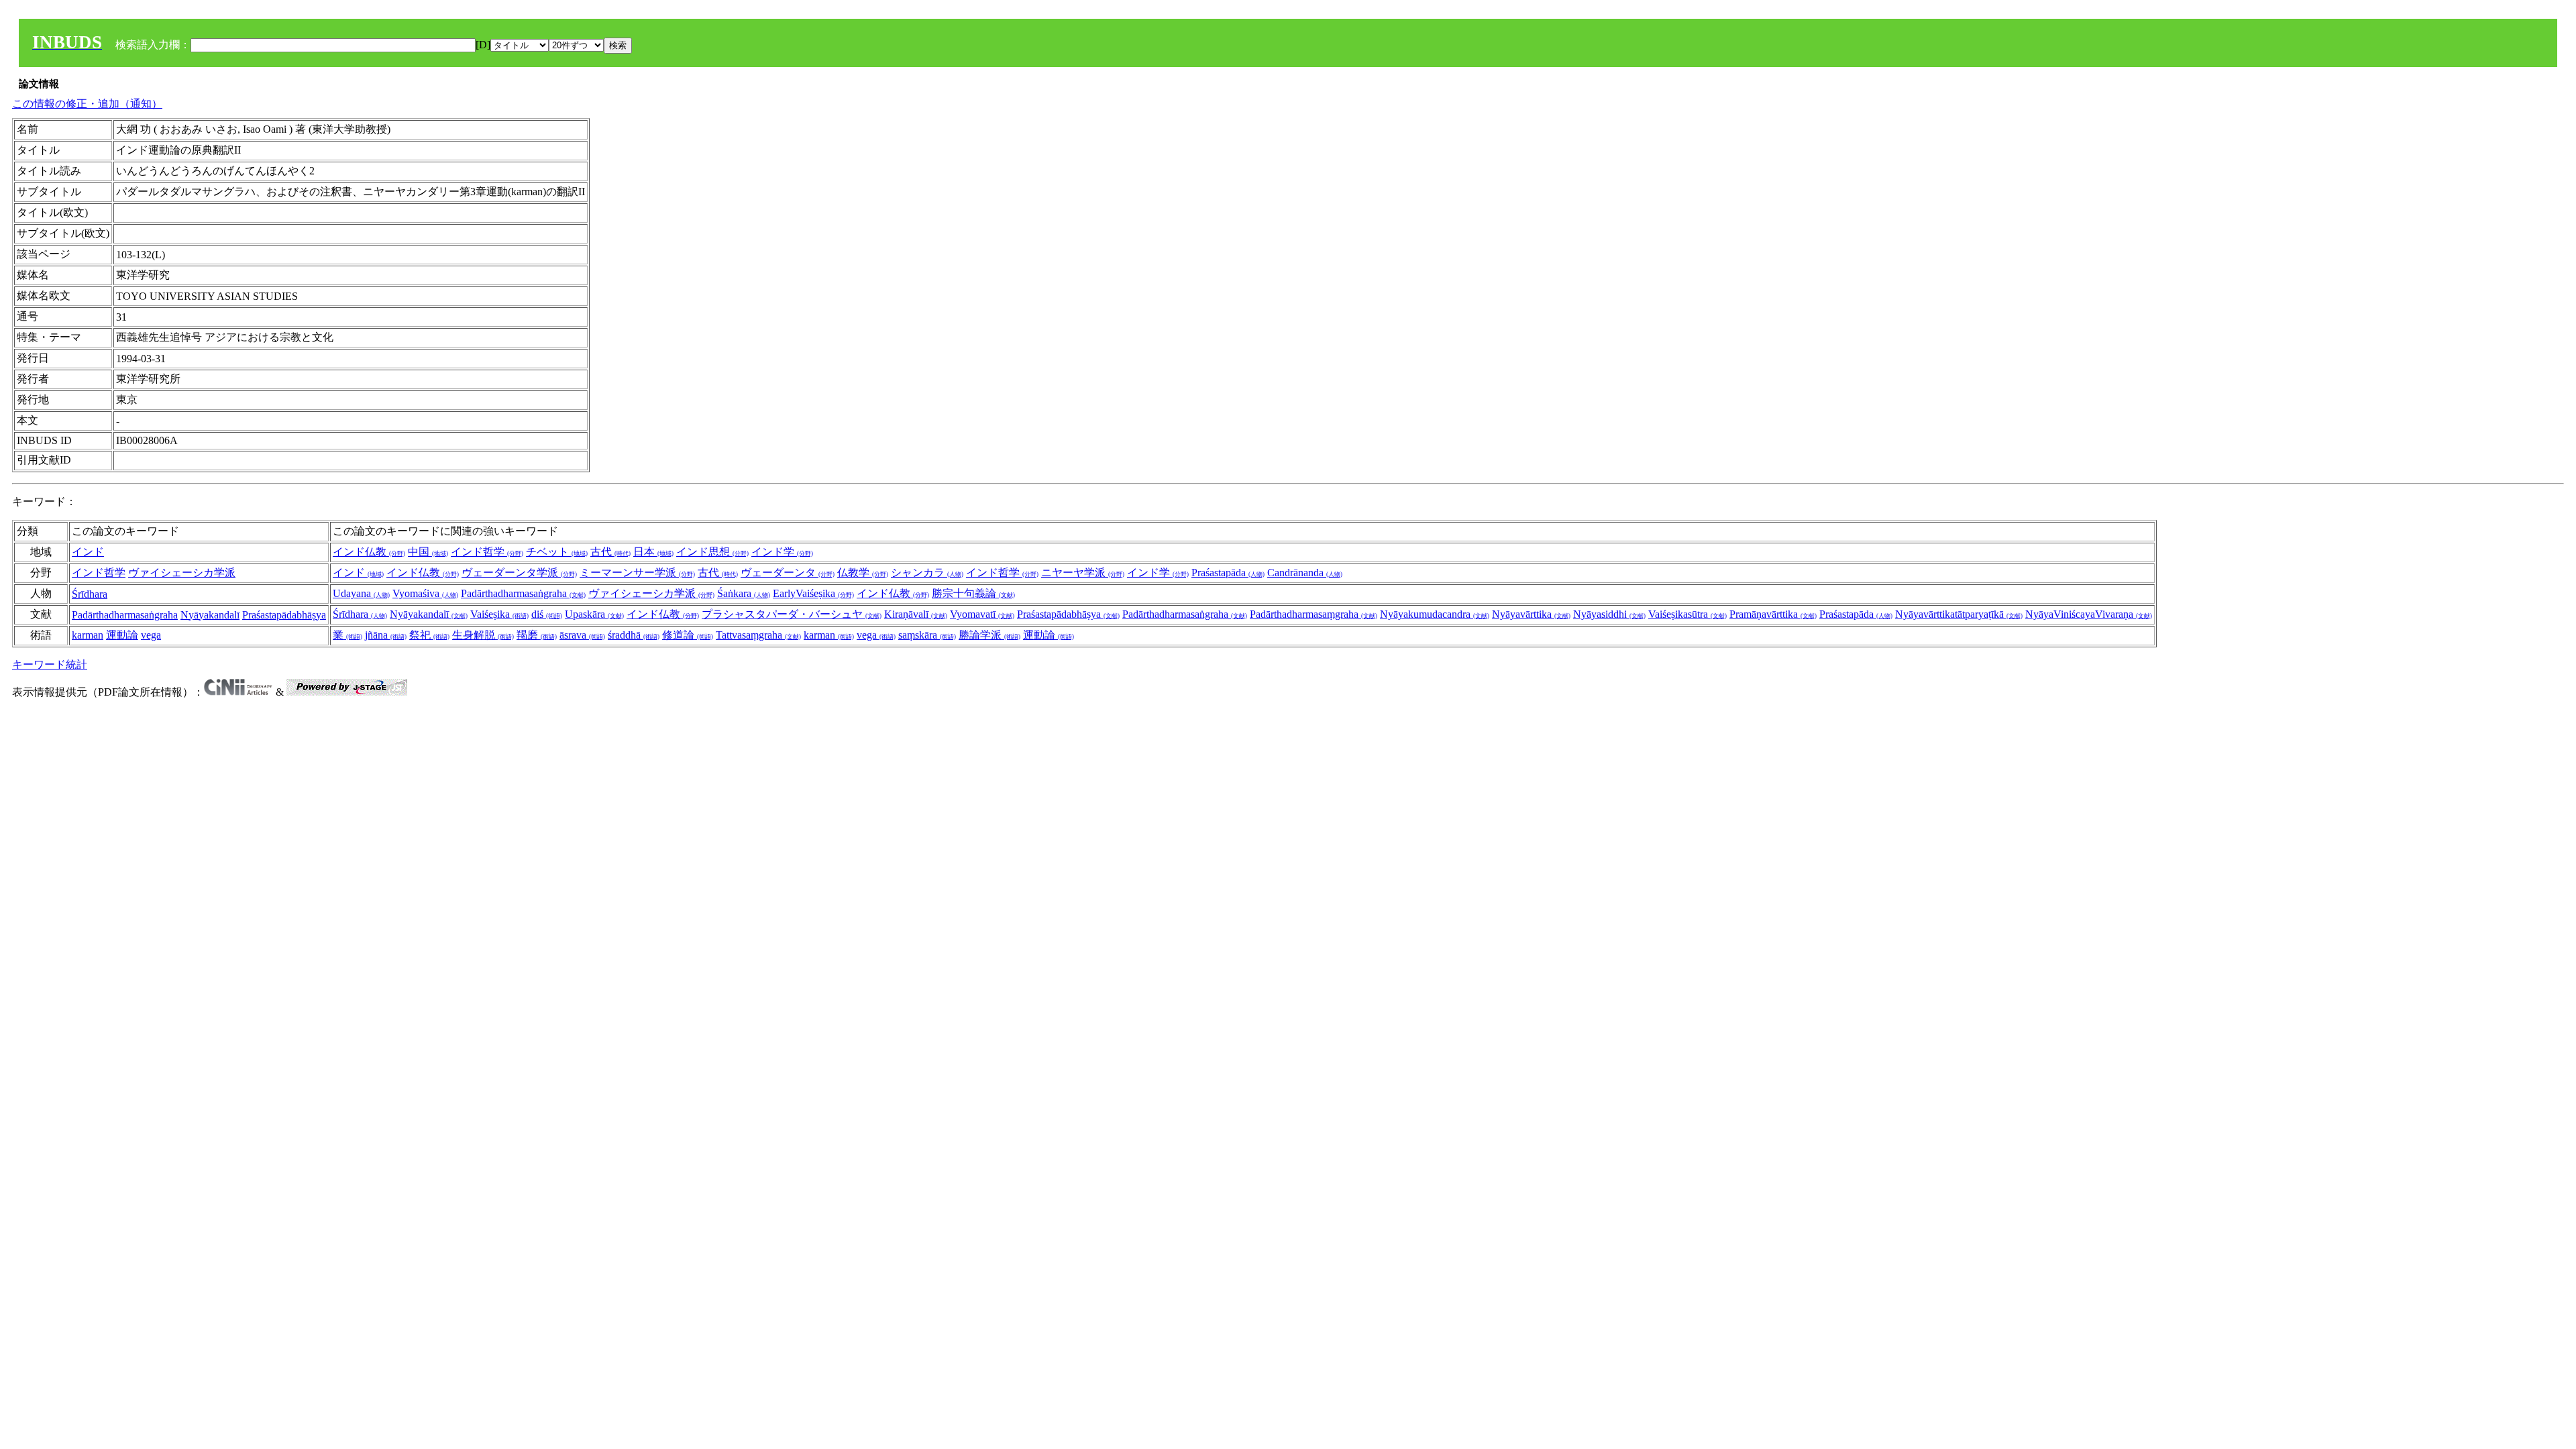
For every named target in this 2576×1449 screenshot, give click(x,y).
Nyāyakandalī (210, 615)
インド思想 (712, 552)
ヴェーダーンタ (788, 573)
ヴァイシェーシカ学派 (182, 573)
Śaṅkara (744, 593)
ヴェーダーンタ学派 (519, 573)
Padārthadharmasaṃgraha (1313, 614)
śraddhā (634, 635)
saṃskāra (927, 635)
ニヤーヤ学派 (1083, 573)
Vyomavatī (982, 614)
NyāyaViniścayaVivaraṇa (2089, 614)
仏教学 (863, 573)
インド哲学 (487, 552)
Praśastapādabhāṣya (284, 615)
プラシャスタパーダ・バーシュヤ (792, 614)
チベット (557, 552)
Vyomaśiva (425, 593)
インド (88, 552)
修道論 (688, 635)
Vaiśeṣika (499, 614)
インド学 (782, 552)
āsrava (582, 635)
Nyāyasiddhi (1609, 614)
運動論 (122, 635)
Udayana (361, 593)
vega (151, 635)
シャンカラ (927, 573)
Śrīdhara (90, 594)
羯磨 (537, 635)
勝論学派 (989, 635)
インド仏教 (369, 552)
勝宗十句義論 (973, 593)
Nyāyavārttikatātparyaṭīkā (1959, 614)
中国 (428, 552)
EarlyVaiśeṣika (813, 593)
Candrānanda (1305, 573)
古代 (610, 552)
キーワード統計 (50, 664)
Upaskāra (594, 614)
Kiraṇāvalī (916, 614)
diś (547, 614)
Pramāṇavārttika (1773, 614)
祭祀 (429, 635)
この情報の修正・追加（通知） (87, 104)
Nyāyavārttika (1531, 614)
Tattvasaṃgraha (758, 635)
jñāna (386, 635)
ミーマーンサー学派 (637, 573)
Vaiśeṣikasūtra (1687, 614)
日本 (653, 552)
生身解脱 (483, 635)
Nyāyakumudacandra (1435, 614)
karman (88, 635)
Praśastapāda (1228, 573)
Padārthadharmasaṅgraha (523, 593)
